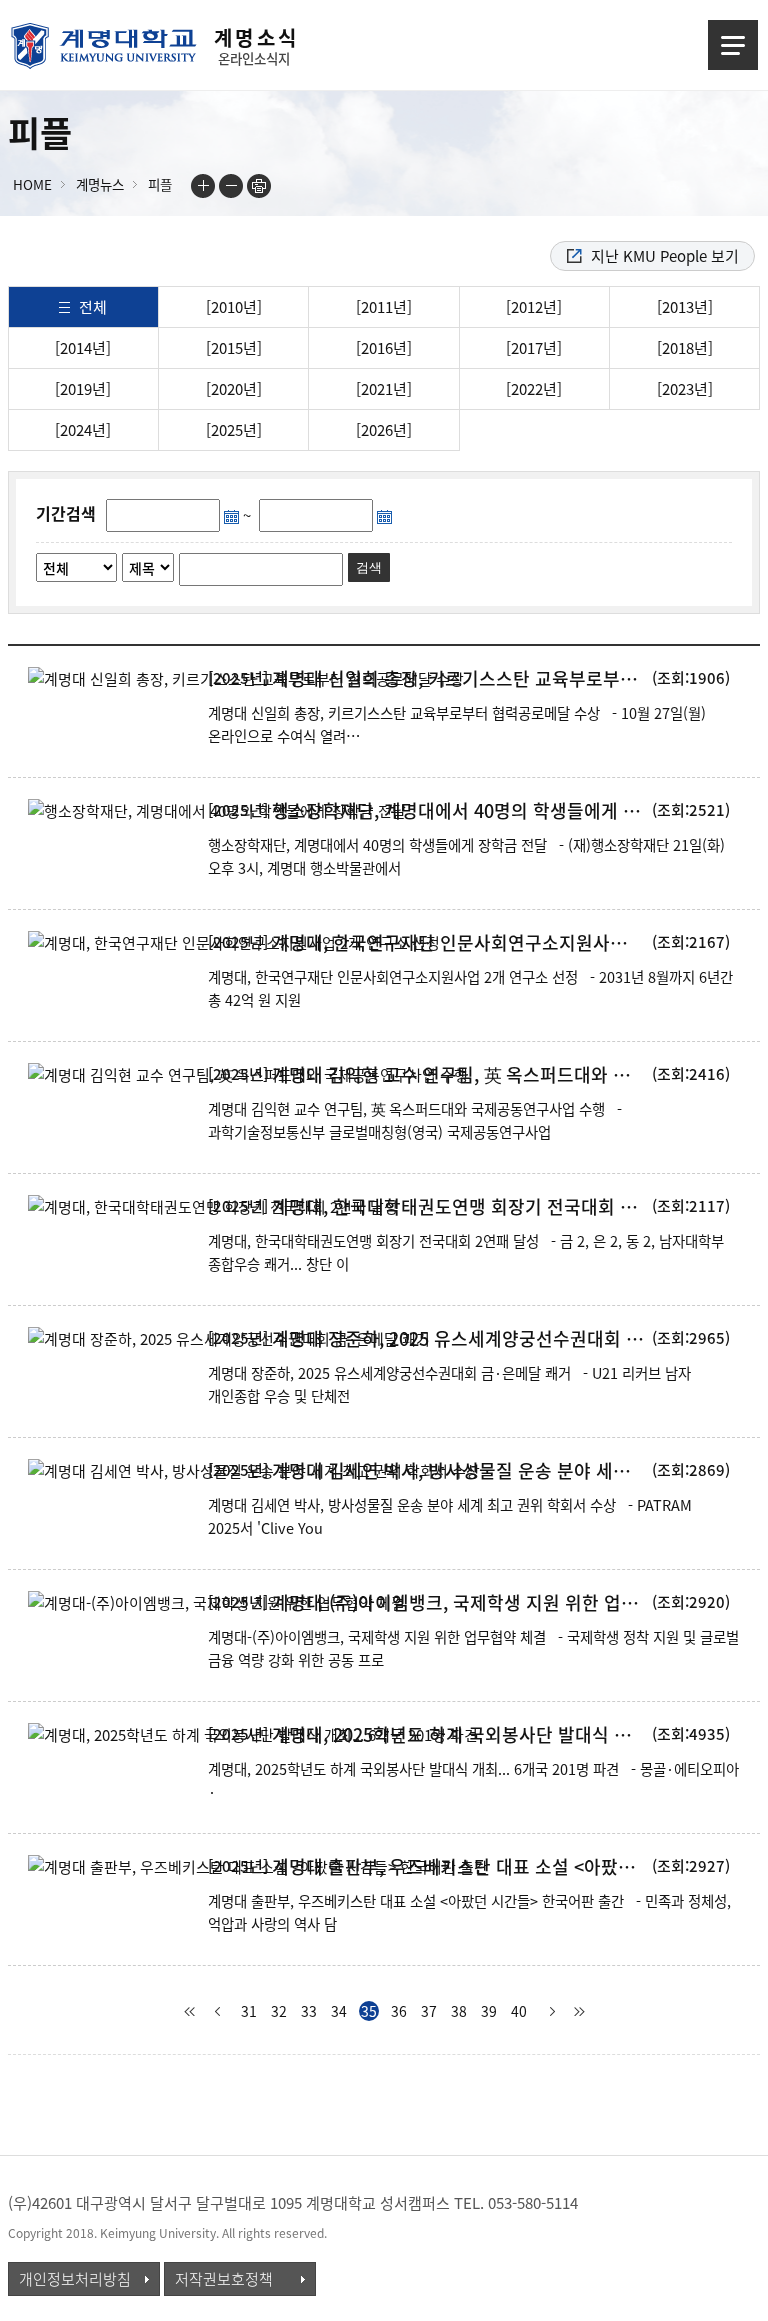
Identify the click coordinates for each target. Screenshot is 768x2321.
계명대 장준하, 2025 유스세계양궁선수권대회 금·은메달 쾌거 (460, 1339)
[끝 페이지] (579, 2011)
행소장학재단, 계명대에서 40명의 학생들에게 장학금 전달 (460, 811)
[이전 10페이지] (219, 2011)
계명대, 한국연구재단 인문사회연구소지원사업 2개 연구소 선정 (460, 943)
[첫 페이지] (189, 2011)
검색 (369, 567)
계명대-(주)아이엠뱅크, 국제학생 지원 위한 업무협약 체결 (460, 1603)
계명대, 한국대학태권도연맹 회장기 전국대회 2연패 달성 (460, 1207)
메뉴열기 (733, 45)
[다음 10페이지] (549, 2011)
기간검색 (66, 513)
